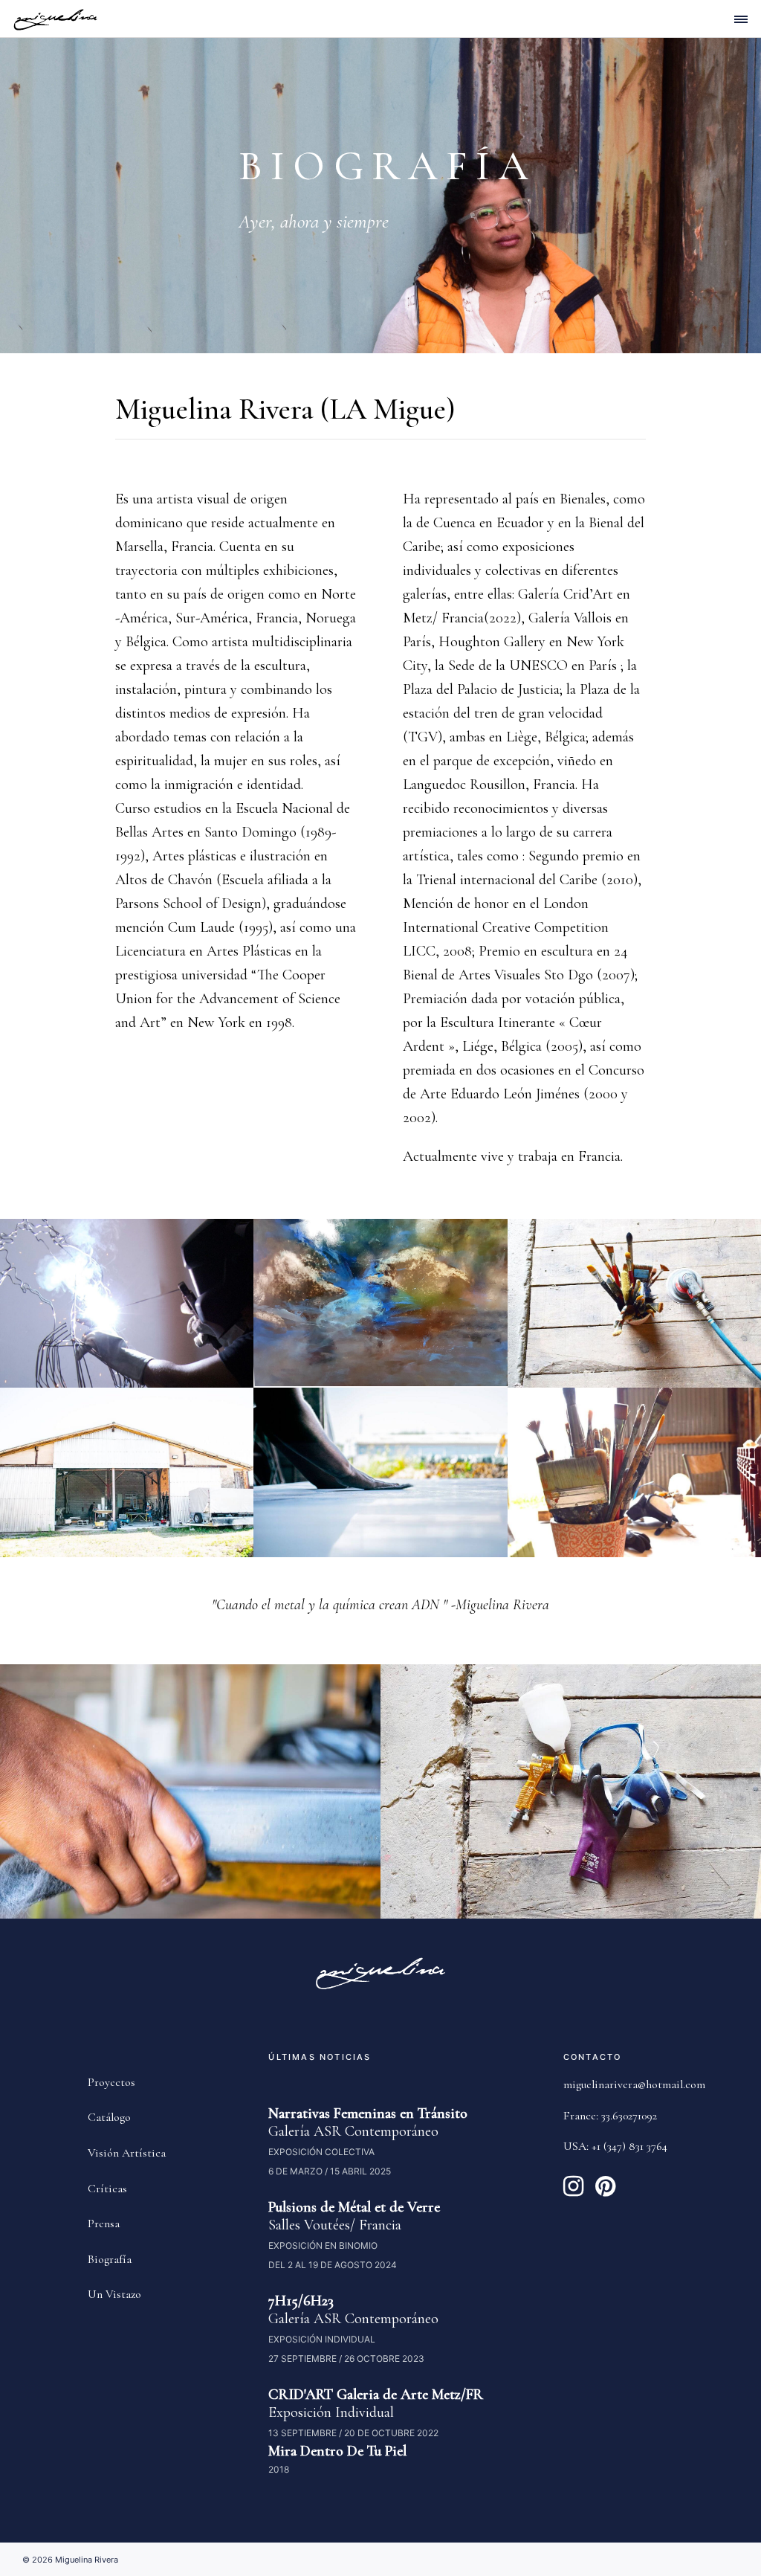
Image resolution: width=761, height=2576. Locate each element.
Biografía (110, 2259)
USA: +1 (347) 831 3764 (615, 2146)
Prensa (104, 2224)
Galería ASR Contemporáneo (353, 2131)
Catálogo (109, 2117)
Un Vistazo (114, 2294)
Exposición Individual (331, 2412)
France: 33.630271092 (610, 2116)
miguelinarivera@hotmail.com (634, 2084)
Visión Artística (127, 2153)
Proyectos (111, 2082)
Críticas (107, 2189)
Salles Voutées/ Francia (335, 2225)
